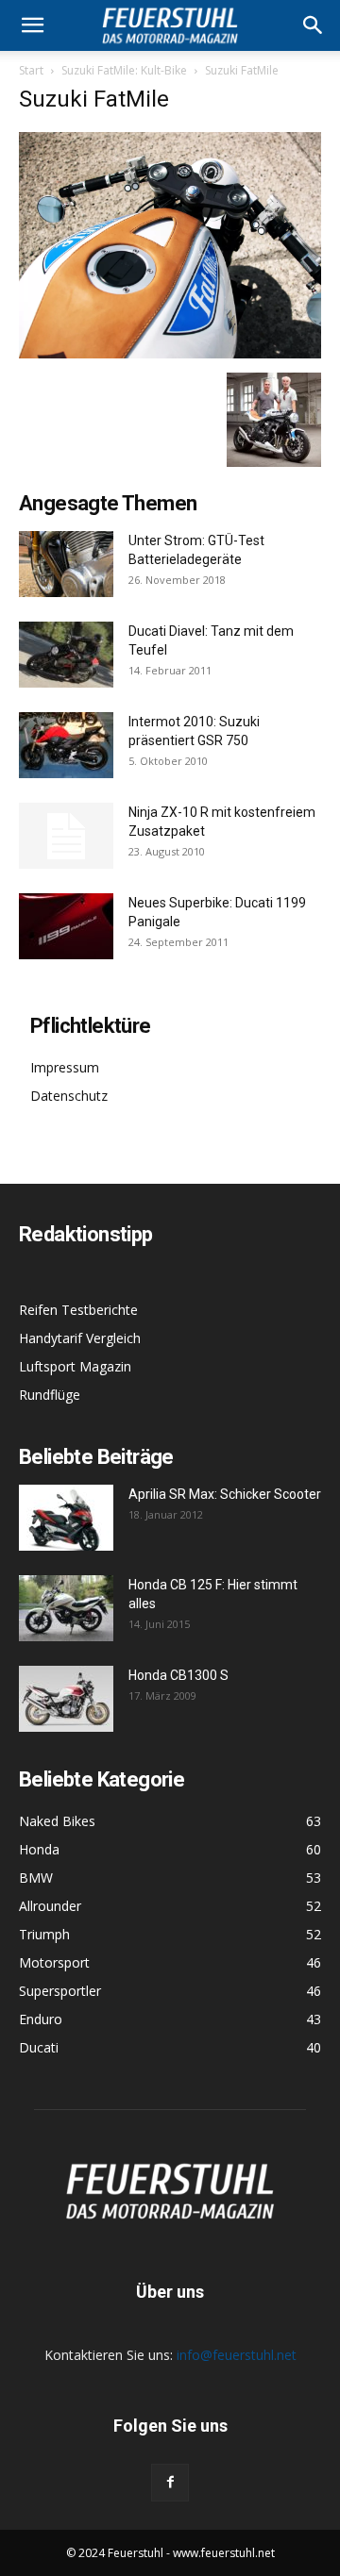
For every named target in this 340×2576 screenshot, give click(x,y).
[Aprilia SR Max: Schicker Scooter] (66, 1518)
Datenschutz (69, 1096)
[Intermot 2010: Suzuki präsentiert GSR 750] (66, 745)
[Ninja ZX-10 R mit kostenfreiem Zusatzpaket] (66, 836)
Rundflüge (50, 1395)
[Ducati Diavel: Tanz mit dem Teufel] (66, 655)
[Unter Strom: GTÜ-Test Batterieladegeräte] (66, 564)
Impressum (65, 1067)
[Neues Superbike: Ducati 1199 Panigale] (66, 926)
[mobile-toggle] (32, 25)
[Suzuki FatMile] (170, 353)
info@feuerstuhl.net (237, 2355)
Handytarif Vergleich (80, 1338)
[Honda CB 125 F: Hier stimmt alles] (66, 1608)
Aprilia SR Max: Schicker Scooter (225, 1494)
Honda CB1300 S (178, 1675)
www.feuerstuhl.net (224, 2553)
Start (31, 70)
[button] (314, 25)
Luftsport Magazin (75, 1366)
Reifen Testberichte (78, 1310)
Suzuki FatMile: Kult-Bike (124, 70)
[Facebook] (170, 2483)
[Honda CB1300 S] (66, 1699)
